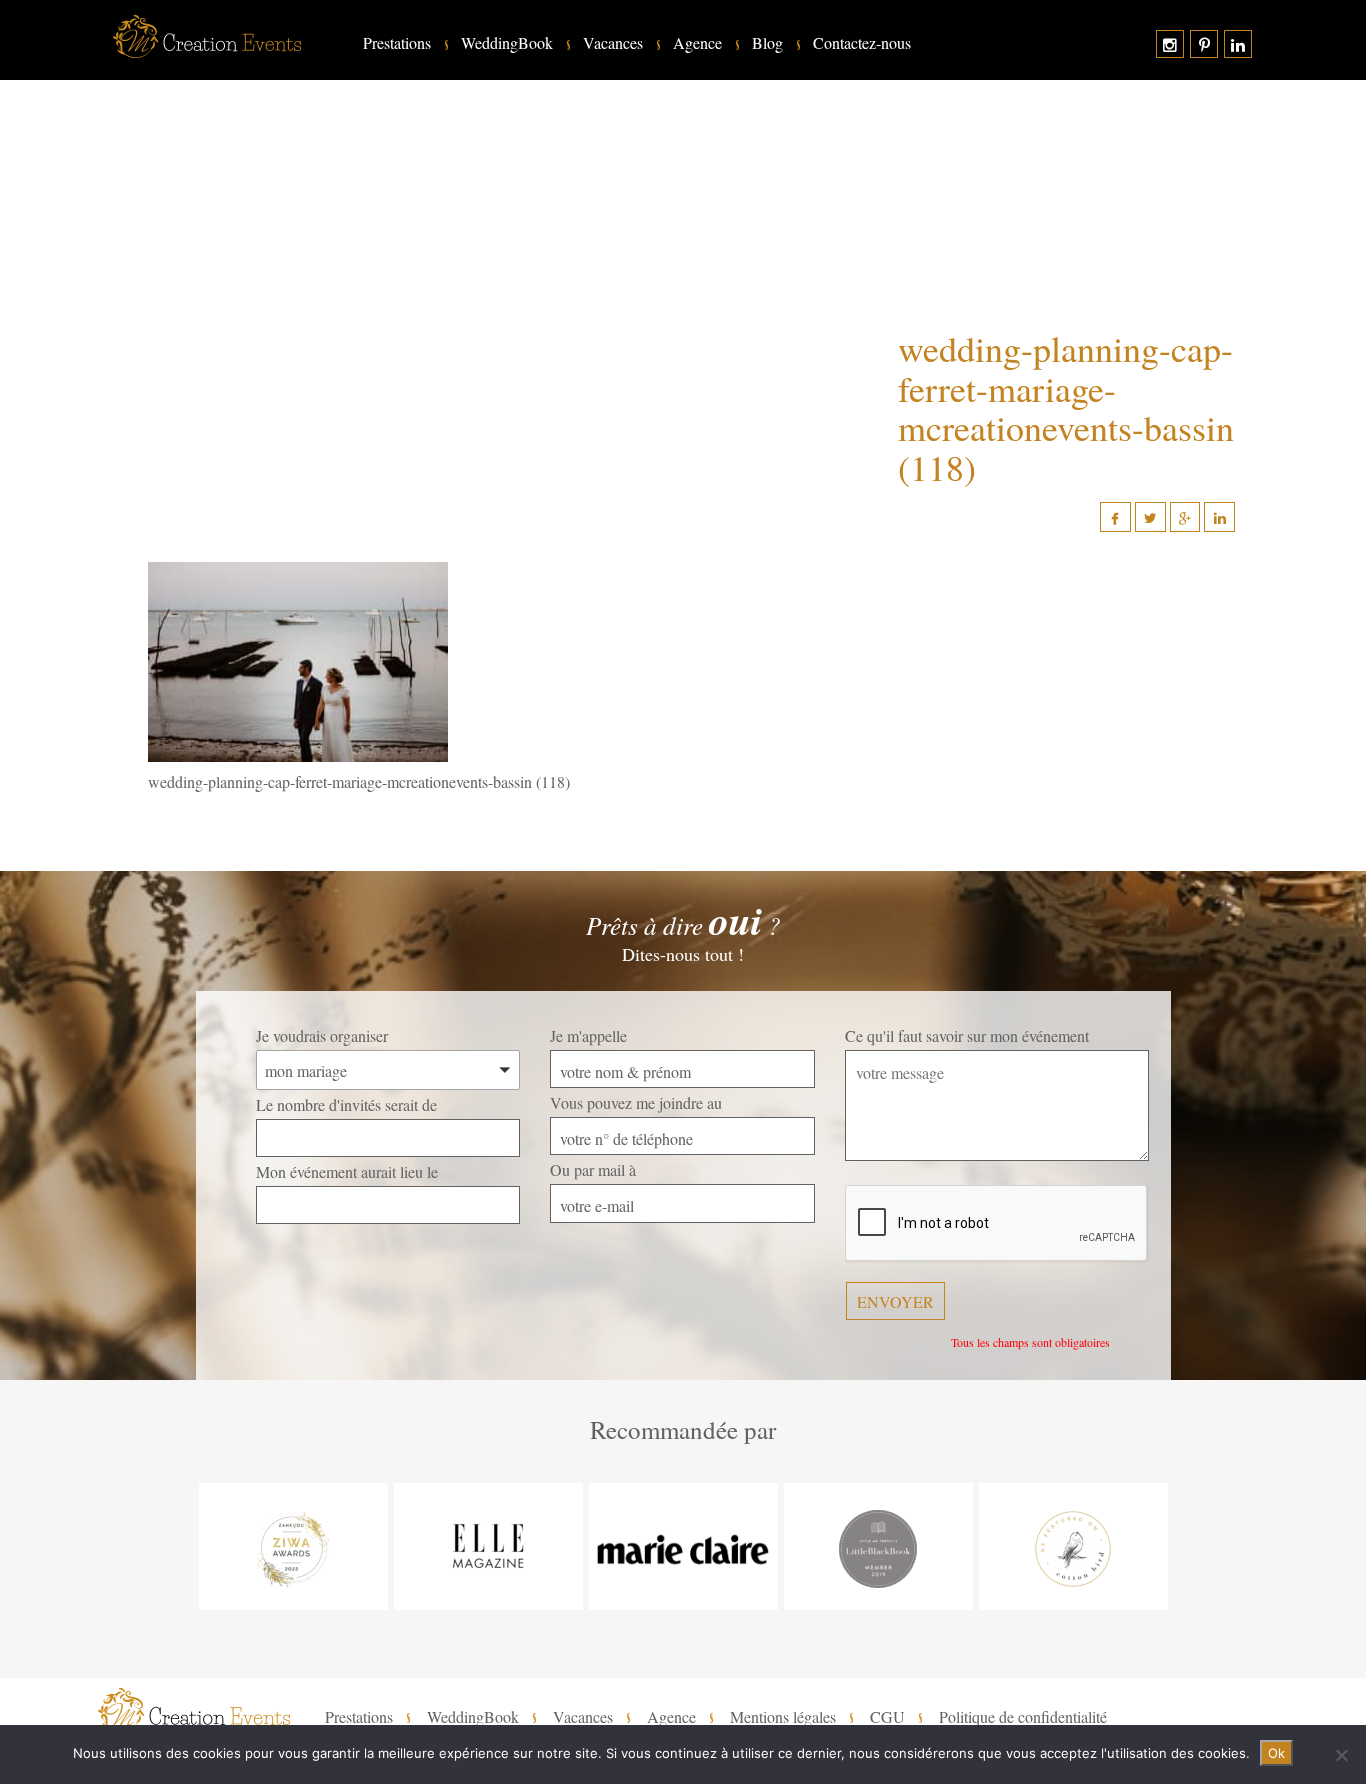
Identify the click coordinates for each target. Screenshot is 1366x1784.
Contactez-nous (862, 43)
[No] (1341, 1755)
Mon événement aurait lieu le (347, 1171)
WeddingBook (507, 43)
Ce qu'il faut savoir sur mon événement (967, 1035)
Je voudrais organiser (322, 1035)
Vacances (613, 43)
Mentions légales (783, 1717)
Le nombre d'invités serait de (346, 1104)
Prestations (397, 43)
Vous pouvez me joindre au (636, 1102)
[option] (293, 1546)
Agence (697, 43)
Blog (767, 43)
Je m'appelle (588, 1035)
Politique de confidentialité (1023, 1717)
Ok (1276, 1753)
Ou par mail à (593, 1169)
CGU (887, 1717)
